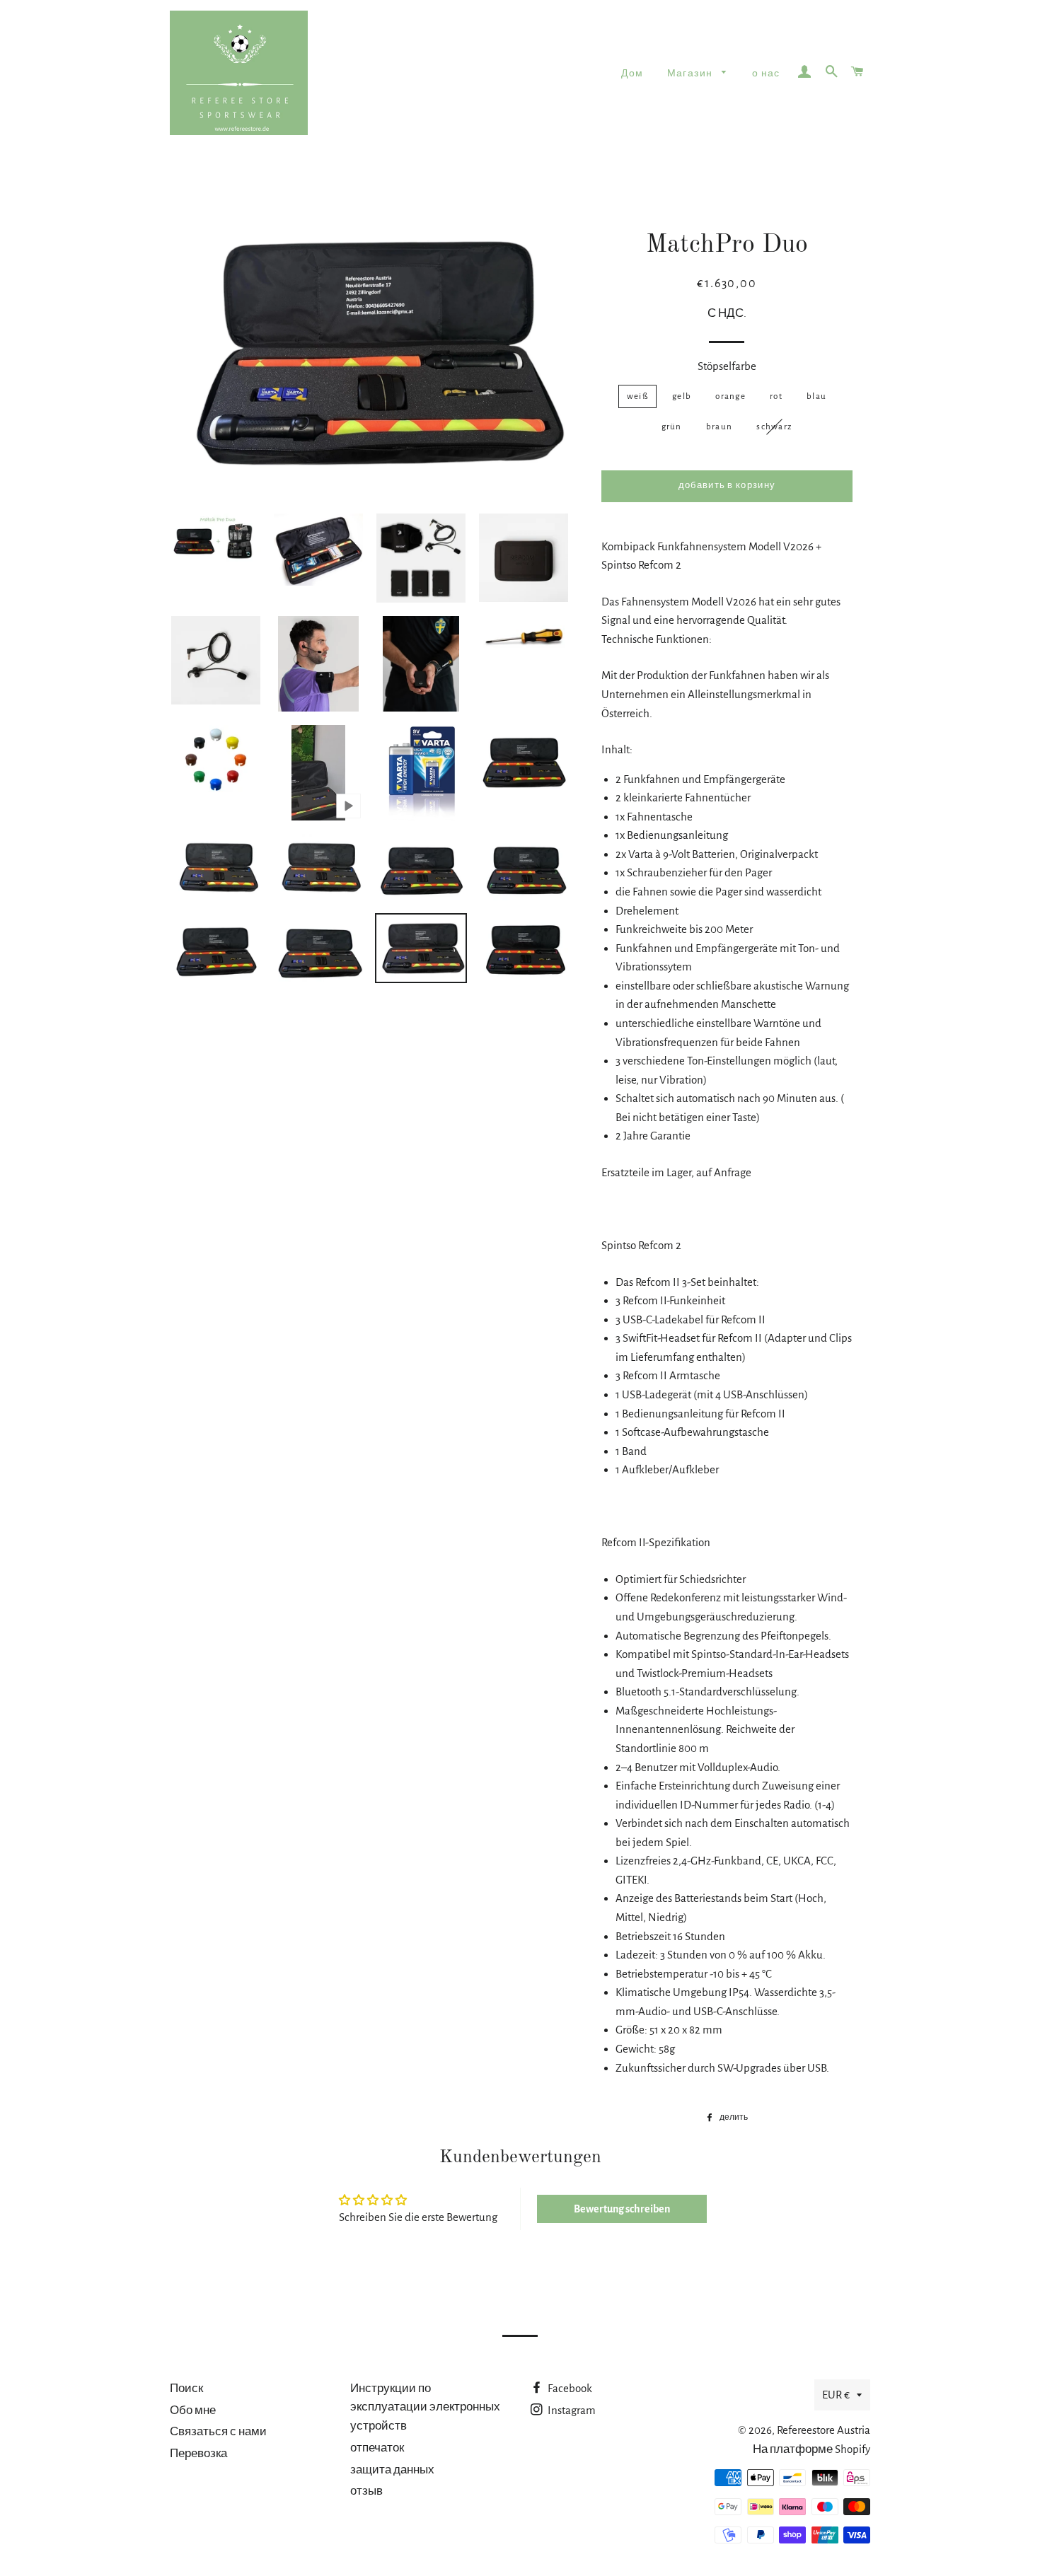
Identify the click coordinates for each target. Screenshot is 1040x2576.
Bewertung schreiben (622, 2209)
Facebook (569, 2388)
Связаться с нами (218, 2431)
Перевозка (198, 2453)
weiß (637, 396)
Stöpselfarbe (727, 366)
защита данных (392, 2470)
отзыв (366, 2491)
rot (776, 396)
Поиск (186, 2388)
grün (672, 427)
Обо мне (193, 2410)
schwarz (774, 427)
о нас (766, 74)
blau (816, 396)
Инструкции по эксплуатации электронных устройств (425, 2407)
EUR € (836, 2395)
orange (730, 396)
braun (720, 427)
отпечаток (377, 2448)
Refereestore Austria (824, 2430)
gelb (682, 396)
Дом (632, 74)
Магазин (691, 74)
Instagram (571, 2410)
